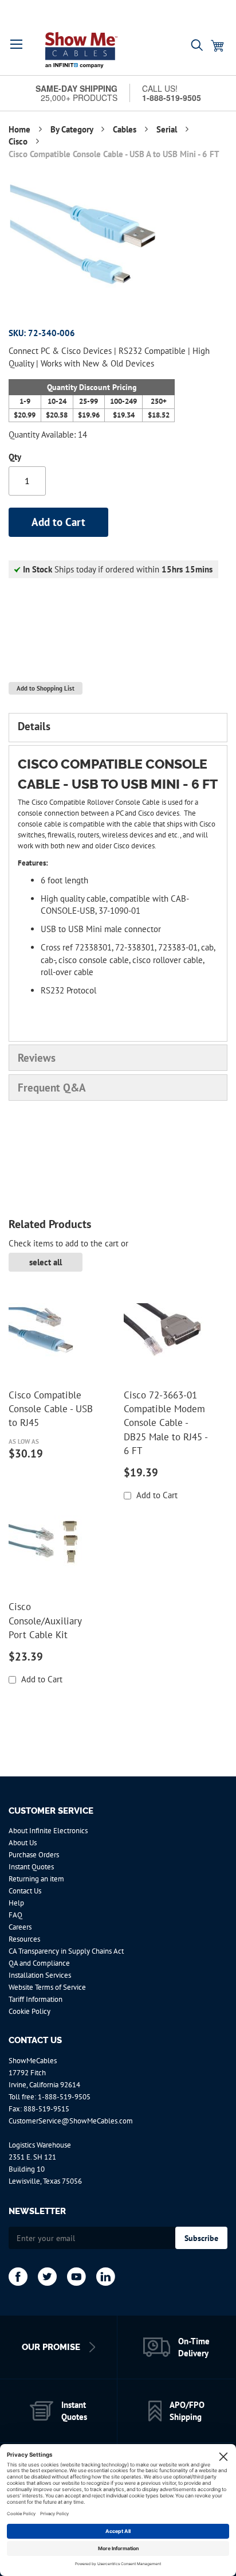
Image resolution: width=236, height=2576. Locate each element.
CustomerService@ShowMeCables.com (71, 2121)
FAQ (15, 1915)
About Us (23, 1843)
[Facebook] (18, 2277)
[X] (47, 2277)
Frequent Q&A (52, 1088)
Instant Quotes (31, 1867)
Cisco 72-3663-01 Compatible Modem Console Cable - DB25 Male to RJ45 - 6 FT (166, 1423)
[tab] (118, 727)
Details (34, 726)
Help (16, 1903)
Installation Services (40, 1975)
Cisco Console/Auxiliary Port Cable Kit (45, 1621)
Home (21, 129)
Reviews (37, 1058)
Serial (168, 129)
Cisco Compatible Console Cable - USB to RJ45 (51, 1409)
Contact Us (25, 1891)
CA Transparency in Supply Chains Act (66, 1951)
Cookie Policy (29, 2011)
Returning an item (36, 1879)
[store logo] (81, 50)
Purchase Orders (34, 1855)
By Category (73, 129)
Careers (20, 1927)
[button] (17, 44)
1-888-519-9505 (64, 2097)
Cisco (19, 141)
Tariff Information (36, 1999)
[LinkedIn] (106, 2277)
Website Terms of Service (47, 1987)
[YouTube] (76, 2277)
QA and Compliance (39, 1963)
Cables (126, 129)
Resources (24, 1939)
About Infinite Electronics (48, 1831)
